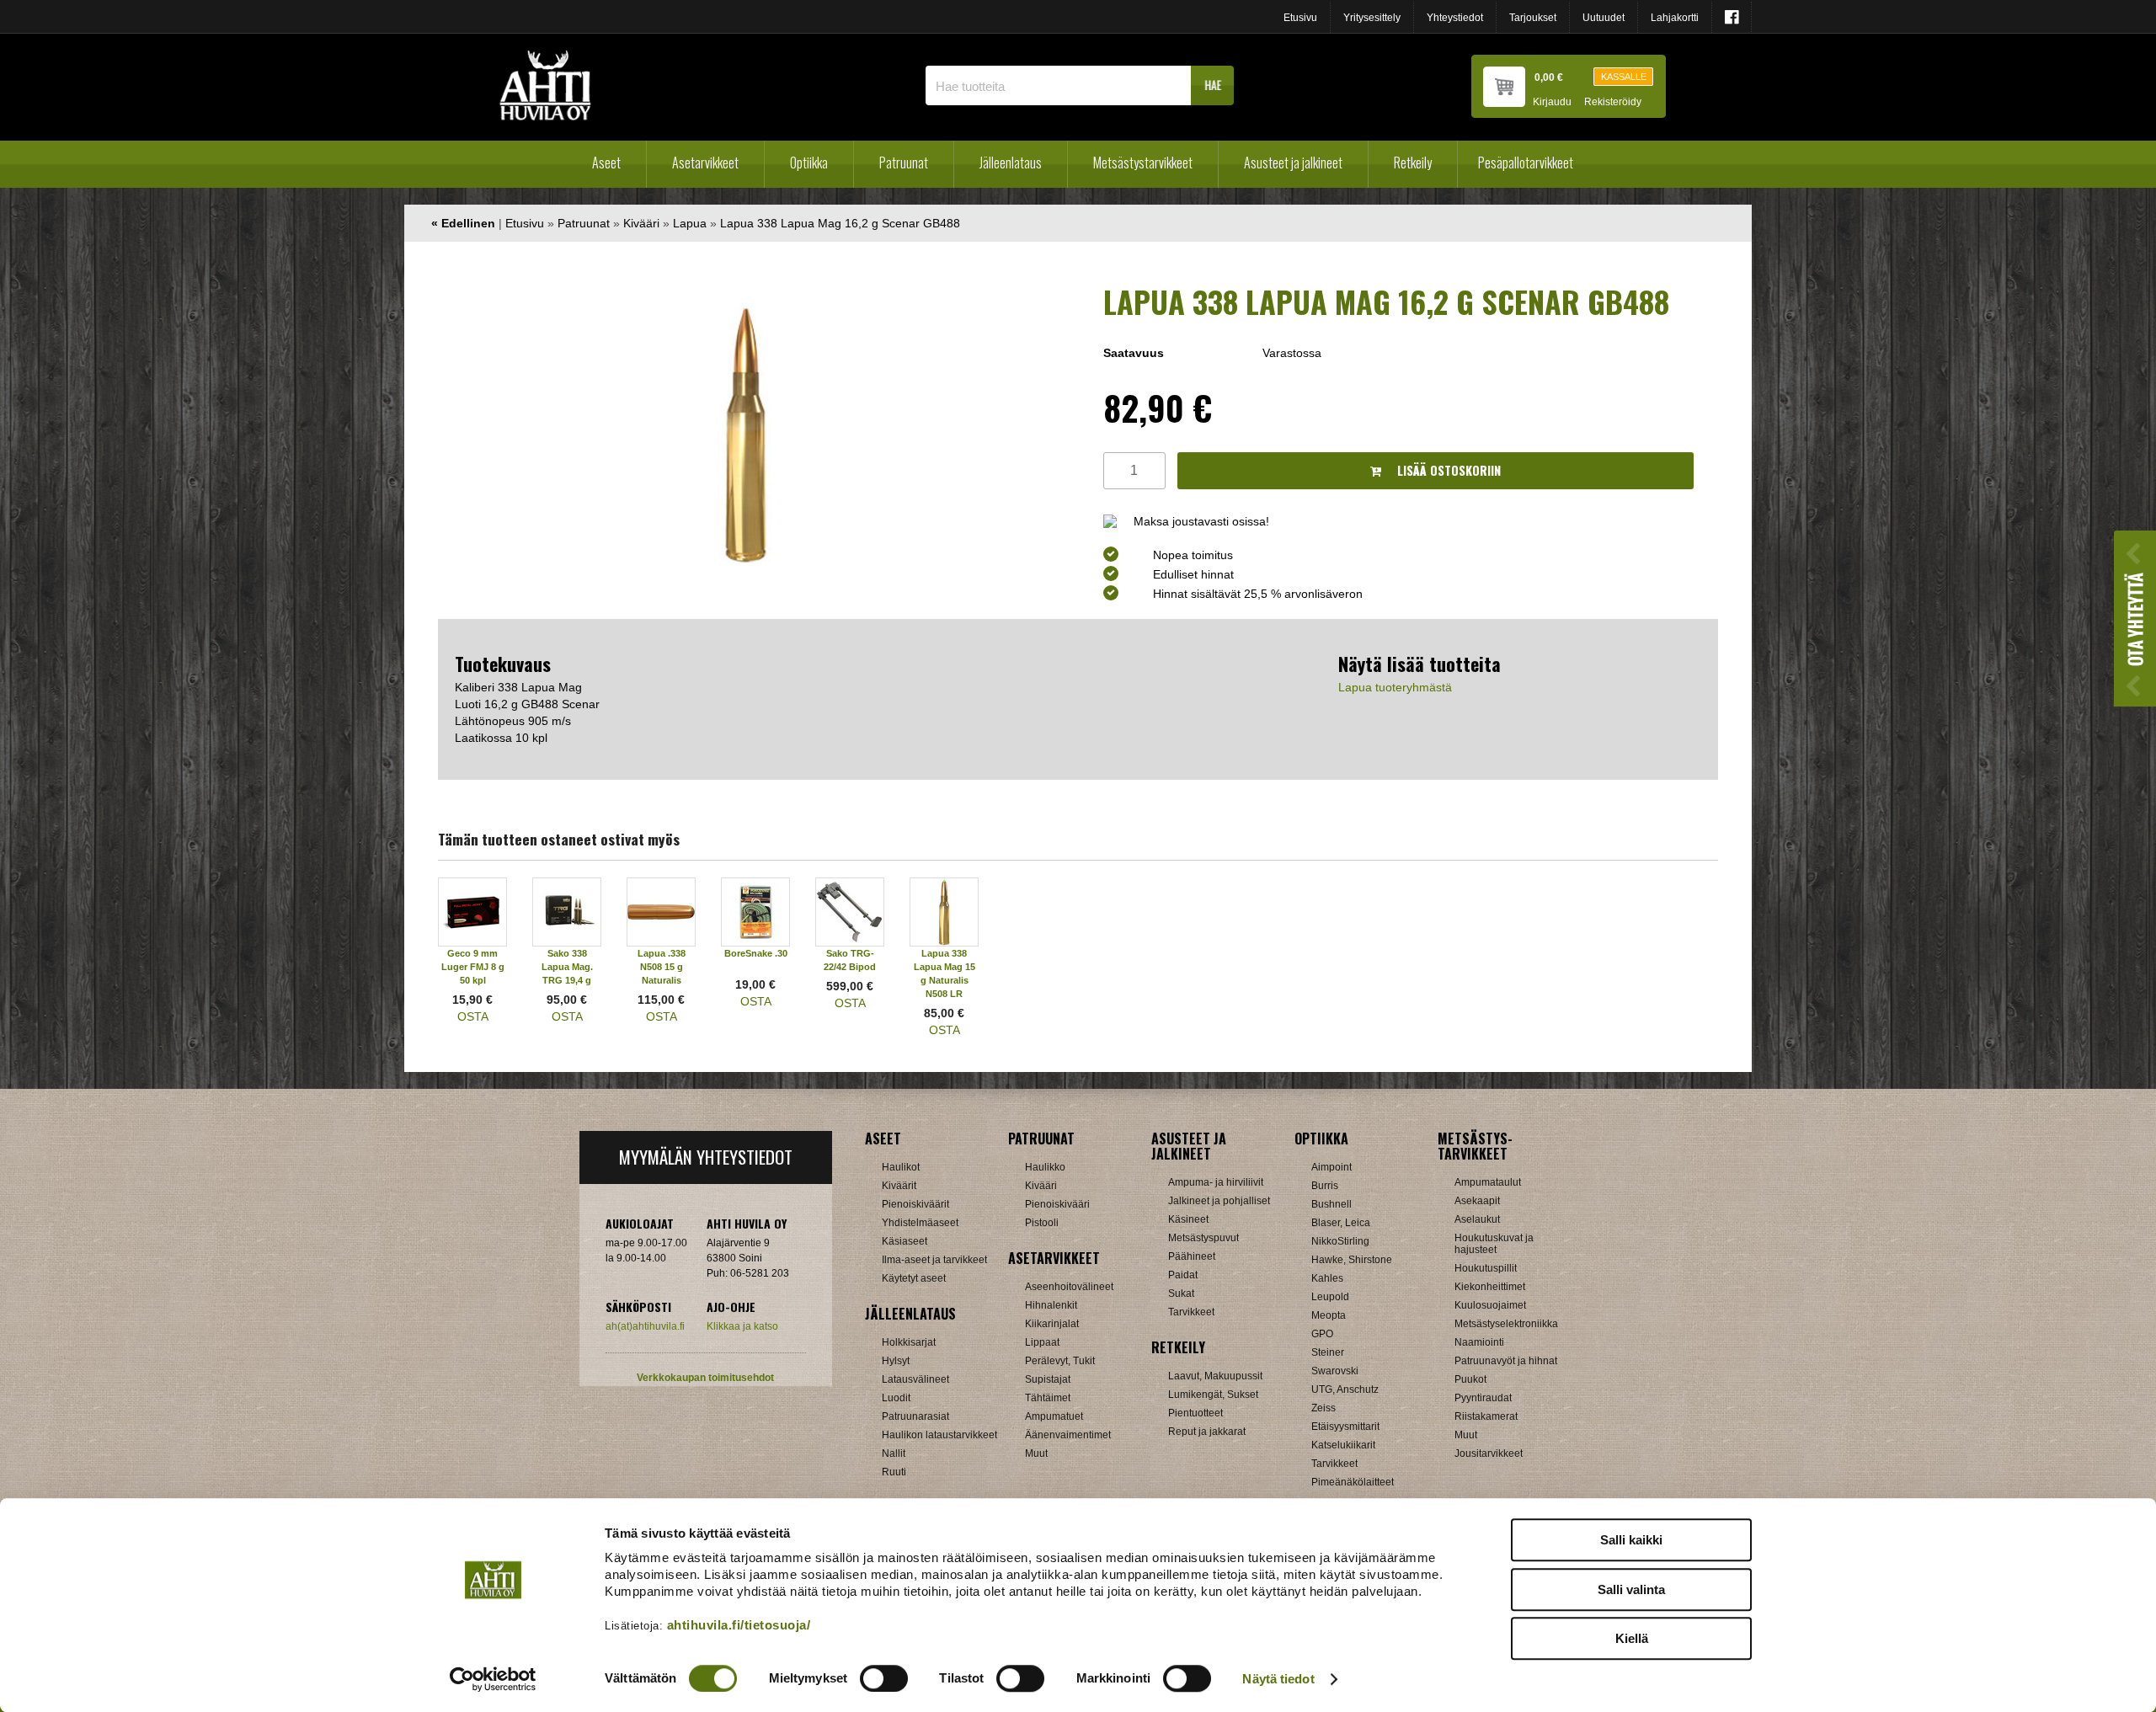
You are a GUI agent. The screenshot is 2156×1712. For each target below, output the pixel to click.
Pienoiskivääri (1057, 1204)
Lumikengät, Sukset (1213, 1395)
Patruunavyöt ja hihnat (1506, 1361)
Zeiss (1323, 1408)
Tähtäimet (1048, 1398)
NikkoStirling (1340, 1241)
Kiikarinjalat (1052, 1324)
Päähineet (1192, 1256)
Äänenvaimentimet (1068, 1435)
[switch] (884, 1678)
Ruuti (894, 1472)
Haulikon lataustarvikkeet (939, 1435)
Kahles (1327, 1278)
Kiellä (1632, 1638)
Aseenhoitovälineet (1069, 1287)
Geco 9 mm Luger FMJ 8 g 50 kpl (473, 967)
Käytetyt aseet (914, 1278)
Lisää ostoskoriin (1447, 470)
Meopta (1329, 1315)
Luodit (896, 1398)
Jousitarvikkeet (1489, 1453)
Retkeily (1413, 163)
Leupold (1330, 1297)
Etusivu (1300, 18)
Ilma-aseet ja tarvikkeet (934, 1260)
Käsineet (1188, 1219)
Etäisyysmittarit (1345, 1427)
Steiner (1328, 1352)
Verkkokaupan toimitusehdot (705, 1378)
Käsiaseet (905, 1241)
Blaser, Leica (1341, 1223)
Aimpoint (1331, 1167)
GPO (1322, 1334)
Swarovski (1335, 1371)
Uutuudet (1604, 18)
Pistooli (1042, 1223)
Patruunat (904, 163)
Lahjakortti (1675, 18)
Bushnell (1331, 1204)
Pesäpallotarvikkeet (1526, 163)
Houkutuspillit (1486, 1268)
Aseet (606, 163)
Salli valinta (1631, 1589)
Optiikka (809, 163)
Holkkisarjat (909, 1342)
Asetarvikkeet (705, 163)
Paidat (1183, 1275)
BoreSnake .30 (756, 953)
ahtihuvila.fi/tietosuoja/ (739, 1625)
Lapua (690, 223)
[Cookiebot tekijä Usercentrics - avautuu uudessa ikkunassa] (493, 1679)
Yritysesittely (1372, 18)
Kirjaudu (1552, 102)
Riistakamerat (1486, 1416)
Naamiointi (1479, 1342)
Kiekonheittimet (1490, 1287)
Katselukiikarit (1343, 1445)
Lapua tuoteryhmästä (1395, 687)
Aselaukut (1477, 1219)
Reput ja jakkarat (1207, 1432)
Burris (1325, 1186)
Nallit (894, 1453)
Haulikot (901, 1167)
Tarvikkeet (1191, 1312)
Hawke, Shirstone (1352, 1260)
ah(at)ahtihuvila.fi (645, 1326)
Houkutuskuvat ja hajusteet (1494, 1244)
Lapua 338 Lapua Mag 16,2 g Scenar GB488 (840, 223)
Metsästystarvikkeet (1143, 163)
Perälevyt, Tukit (1060, 1361)
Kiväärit (899, 1186)
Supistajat (1048, 1379)
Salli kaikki (1631, 1540)
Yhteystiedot (1455, 18)
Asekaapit (1477, 1201)
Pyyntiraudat (1483, 1398)
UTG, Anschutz (1345, 1389)
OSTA (473, 1016)
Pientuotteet (1195, 1413)
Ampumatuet (1054, 1416)
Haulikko (1045, 1167)
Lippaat (1042, 1342)
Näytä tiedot (1278, 1679)
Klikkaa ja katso (742, 1326)
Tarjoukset (1533, 18)
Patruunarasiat (915, 1416)
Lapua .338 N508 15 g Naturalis (662, 967)
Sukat (1181, 1293)
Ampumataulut (1488, 1182)
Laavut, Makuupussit (1215, 1376)
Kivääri (641, 223)
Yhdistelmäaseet (920, 1223)
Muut (1036, 1453)
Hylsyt (896, 1361)
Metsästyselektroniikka (1506, 1324)
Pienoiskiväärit (915, 1204)
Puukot (1470, 1379)
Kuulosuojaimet (1490, 1305)
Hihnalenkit (1051, 1305)
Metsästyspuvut (1203, 1238)
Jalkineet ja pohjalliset (1219, 1201)
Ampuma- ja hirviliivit (1216, 1182)
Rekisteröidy (1613, 102)
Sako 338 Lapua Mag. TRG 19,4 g (567, 967)
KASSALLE (1624, 77)
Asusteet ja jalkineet (1293, 163)
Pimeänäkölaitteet (1353, 1482)
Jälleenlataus (1011, 163)
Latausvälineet (915, 1379)
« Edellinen (463, 223)
